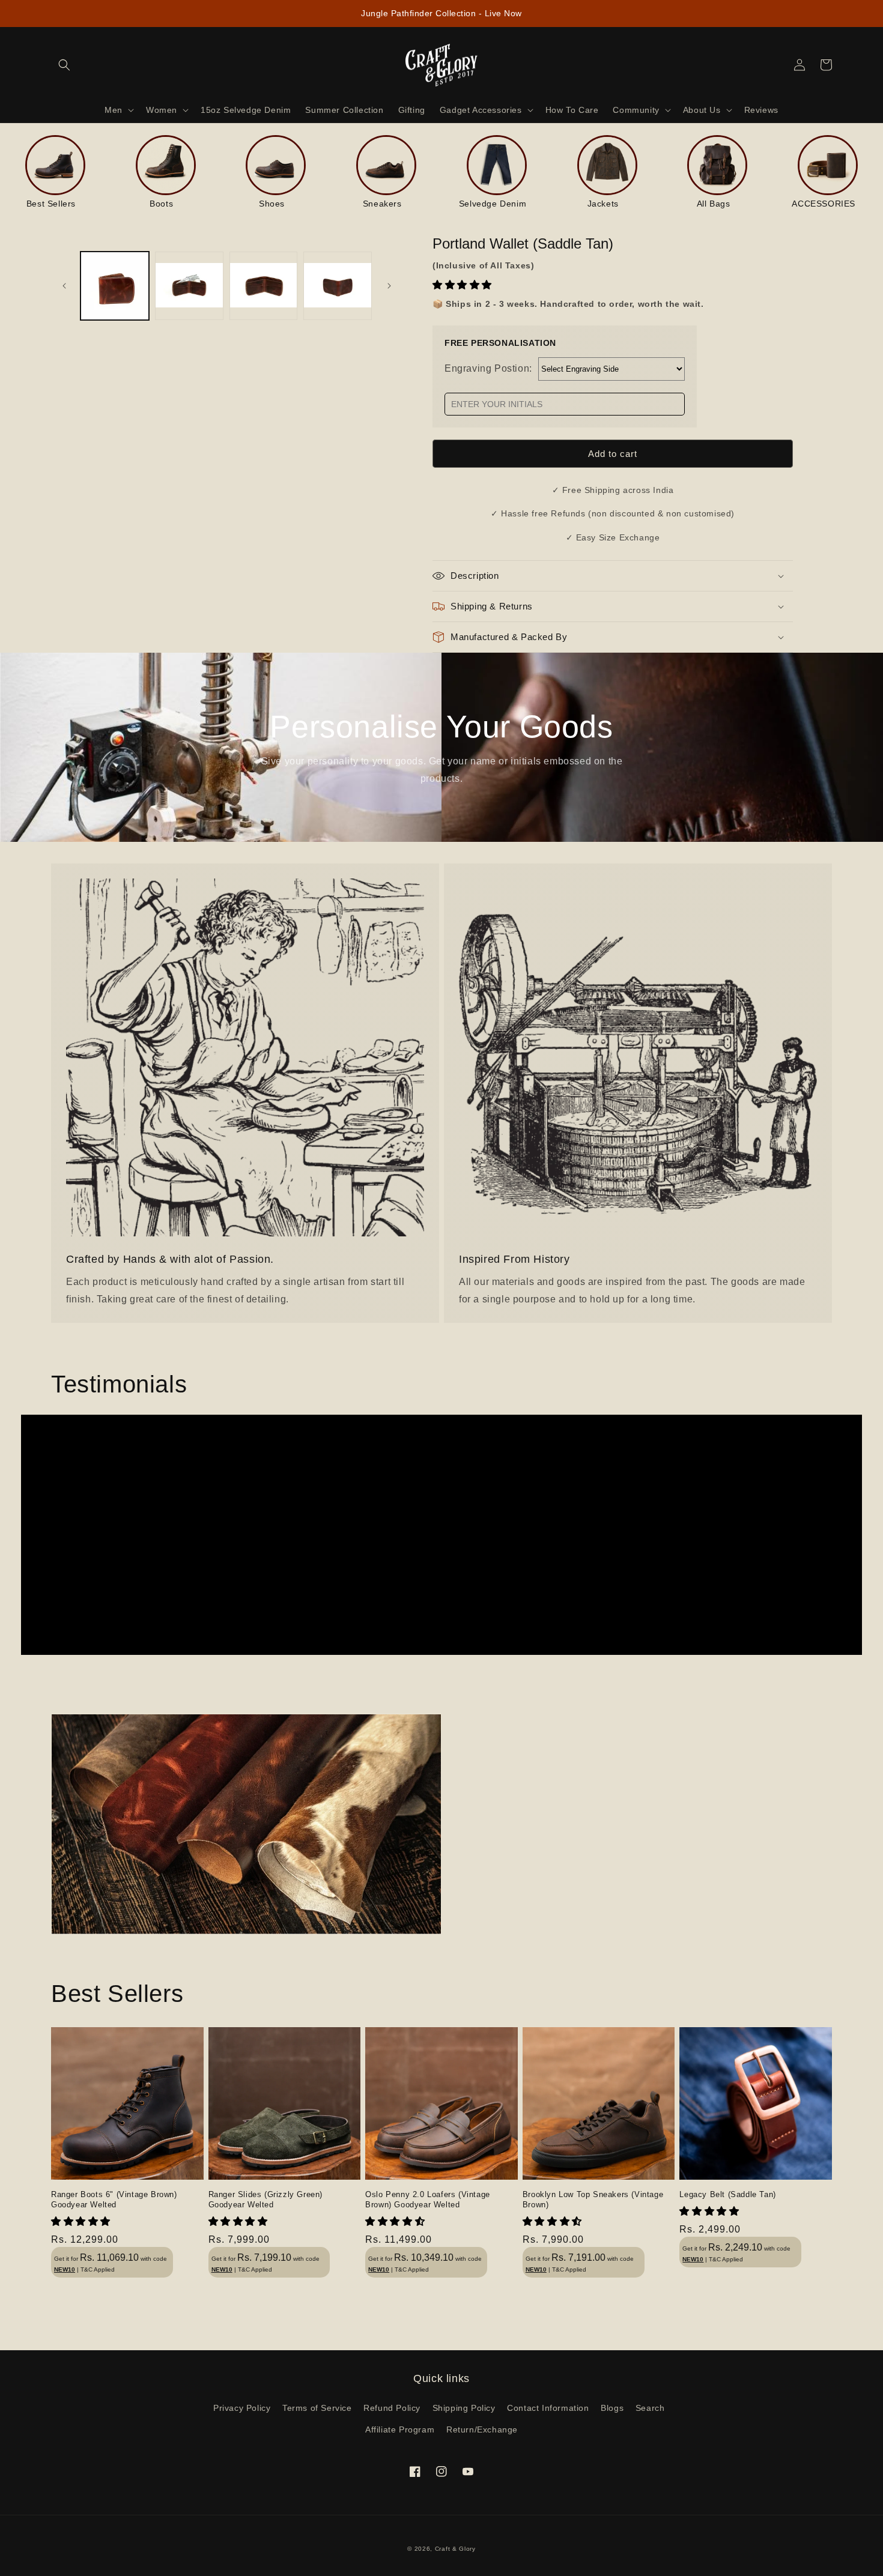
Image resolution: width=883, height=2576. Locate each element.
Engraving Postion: (488, 368)
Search (650, 2408)
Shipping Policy (464, 2408)
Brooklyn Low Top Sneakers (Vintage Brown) (593, 2200)
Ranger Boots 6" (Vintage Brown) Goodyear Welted (114, 2200)
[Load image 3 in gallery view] (264, 286)
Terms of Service (317, 2408)
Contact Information (548, 2408)
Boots (161, 204)
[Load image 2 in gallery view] (189, 286)
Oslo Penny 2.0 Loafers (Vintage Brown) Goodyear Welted (428, 2200)
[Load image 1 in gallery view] (115, 286)
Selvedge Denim (493, 204)
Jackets (603, 204)
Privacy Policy (242, 2408)
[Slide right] (389, 286)
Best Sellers (51, 204)
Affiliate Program (400, 2429)
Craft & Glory (455, 2549)
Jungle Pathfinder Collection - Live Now (441, 13)
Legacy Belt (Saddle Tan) (727, 2194)
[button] (464, 285)
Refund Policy (392, 2408)
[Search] (64, 65)
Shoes (272, 204)
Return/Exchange (482, 2429)
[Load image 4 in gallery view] (338, 286)
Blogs (612, 2408)
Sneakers (382, 204)
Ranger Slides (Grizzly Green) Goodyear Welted (266, 2200)
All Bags (714, 204)
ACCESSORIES (824, 204)
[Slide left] (64, 286)
